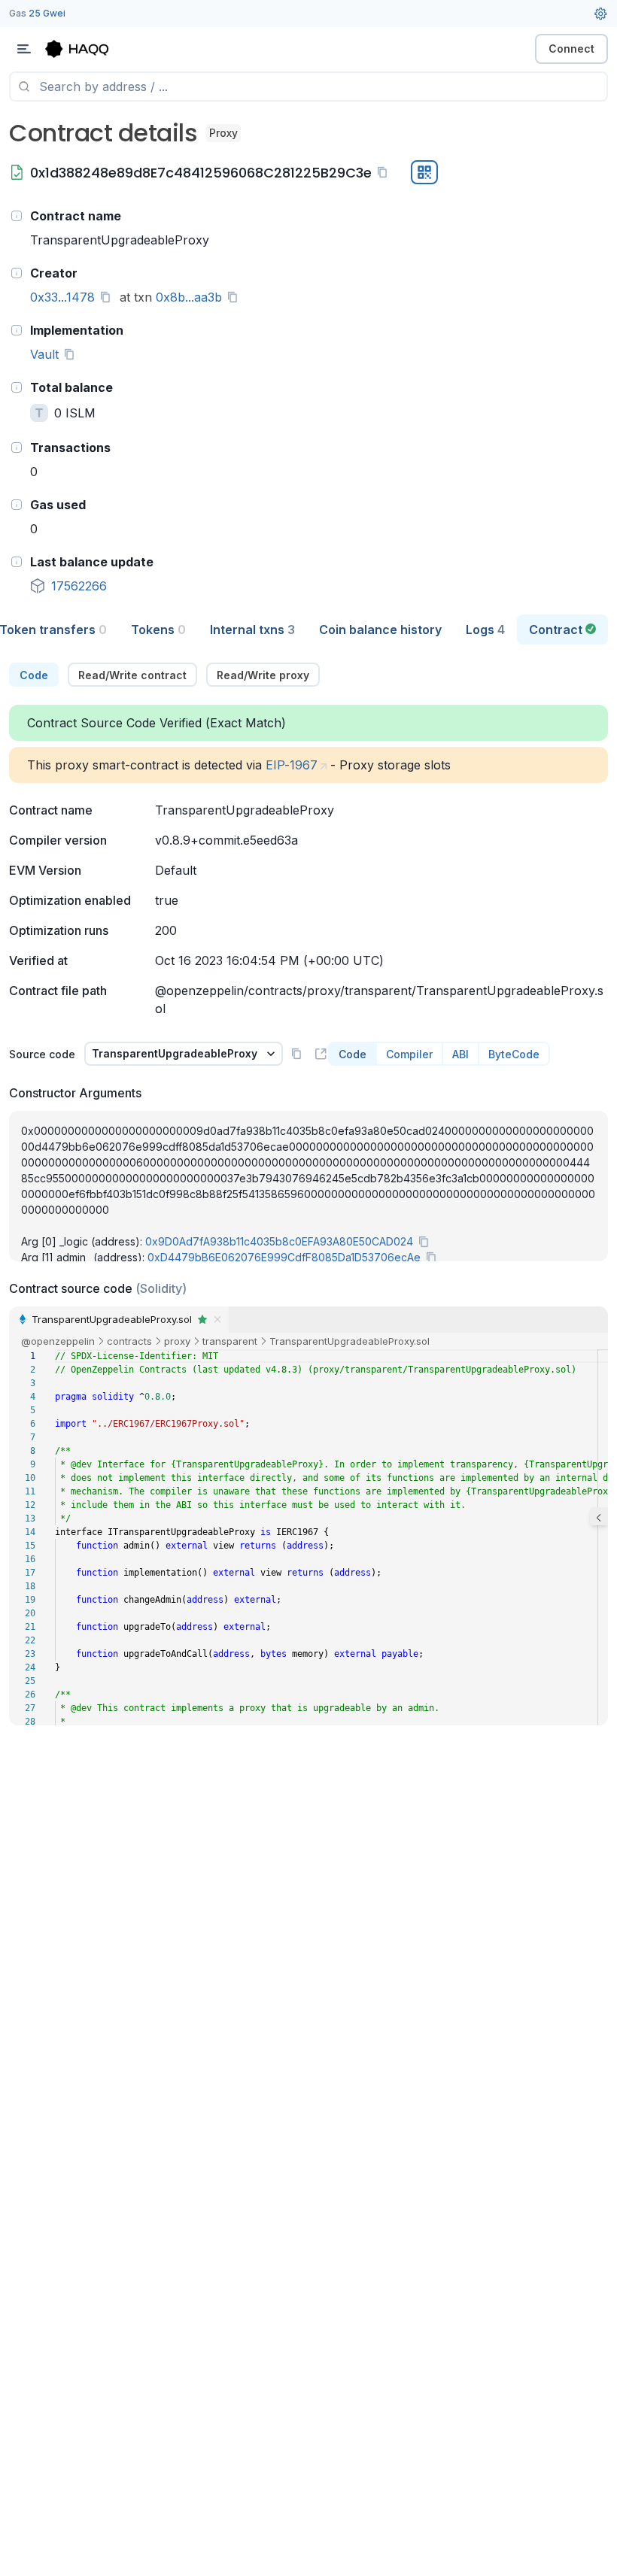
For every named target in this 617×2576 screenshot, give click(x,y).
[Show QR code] (424, 172)
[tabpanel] (308, 1194)
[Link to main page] (90, 49)
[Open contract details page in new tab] (321, 1054)
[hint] (17, 216)
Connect (571, 49)
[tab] (158, 630)
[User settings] (600, 14)
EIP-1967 (292, 765)
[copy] (385, 172)
